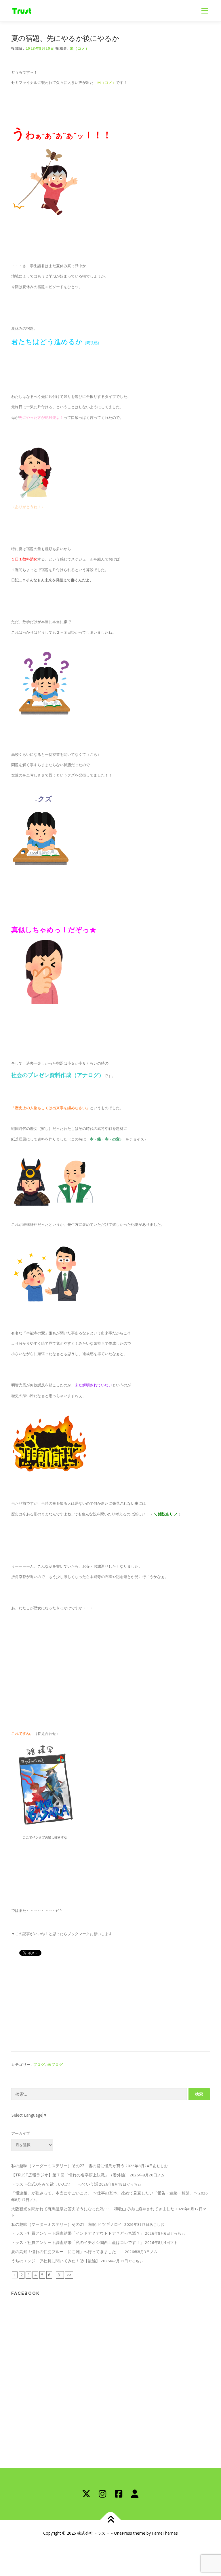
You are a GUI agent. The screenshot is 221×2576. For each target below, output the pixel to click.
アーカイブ (21, 2133)
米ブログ (55, 2065)
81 (60, 2275)
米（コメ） (80, 48)
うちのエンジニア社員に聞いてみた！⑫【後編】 (56, 2261)
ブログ (39, 2065)
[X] (86, 2494)
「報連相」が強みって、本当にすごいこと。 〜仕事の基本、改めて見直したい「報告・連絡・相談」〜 (104, 2193)
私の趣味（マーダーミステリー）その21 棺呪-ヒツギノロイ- (67, 2224)
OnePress (123, 2533)
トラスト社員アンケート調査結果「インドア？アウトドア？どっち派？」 (78, 2233)
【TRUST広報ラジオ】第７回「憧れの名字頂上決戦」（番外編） (70, 2175)
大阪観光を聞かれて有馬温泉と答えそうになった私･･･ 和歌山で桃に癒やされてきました (93, 2209)
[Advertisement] (110, 2003)
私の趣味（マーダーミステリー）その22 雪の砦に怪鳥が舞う (68, 2166)
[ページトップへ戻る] (111, 2520)
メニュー (205, 11)
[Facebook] (119, 2494)
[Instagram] (102, 2494)
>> (69, 2275)
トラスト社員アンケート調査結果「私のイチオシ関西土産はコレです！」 (78, 2242)
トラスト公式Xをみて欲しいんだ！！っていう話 (55, 2184)
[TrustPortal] (135, 2494)
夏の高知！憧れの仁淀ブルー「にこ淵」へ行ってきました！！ (68, 2252)
